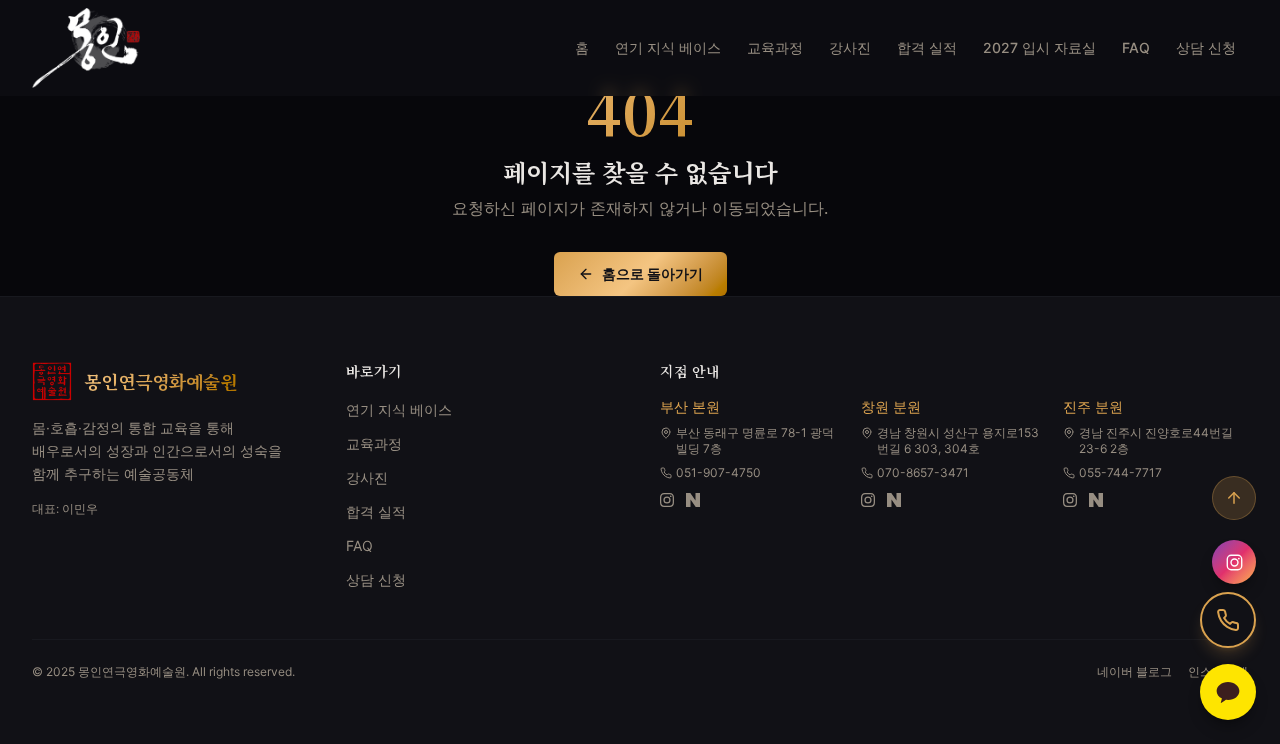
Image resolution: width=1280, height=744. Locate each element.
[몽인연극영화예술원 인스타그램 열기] (1234, 562)
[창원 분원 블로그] (894, 500)
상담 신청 (1206, 47)
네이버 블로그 (1134, 671)
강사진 (850, 47)
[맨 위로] (1234, 498)
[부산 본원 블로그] (693, 500)
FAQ (1136, 47)
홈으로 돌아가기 (652, 273)
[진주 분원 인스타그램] (1070, 500)
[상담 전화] (1228, 620)
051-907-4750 (718, 472)
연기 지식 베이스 (668, 47)
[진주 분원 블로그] (1096, 500)
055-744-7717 (1120, 472)
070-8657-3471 (923, 472)
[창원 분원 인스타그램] (868, 500)
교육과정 (775, 47)
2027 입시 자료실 (1039, 47)
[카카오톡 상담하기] (1228, 692)
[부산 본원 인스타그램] (667, 500)
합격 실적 (927, 47)
